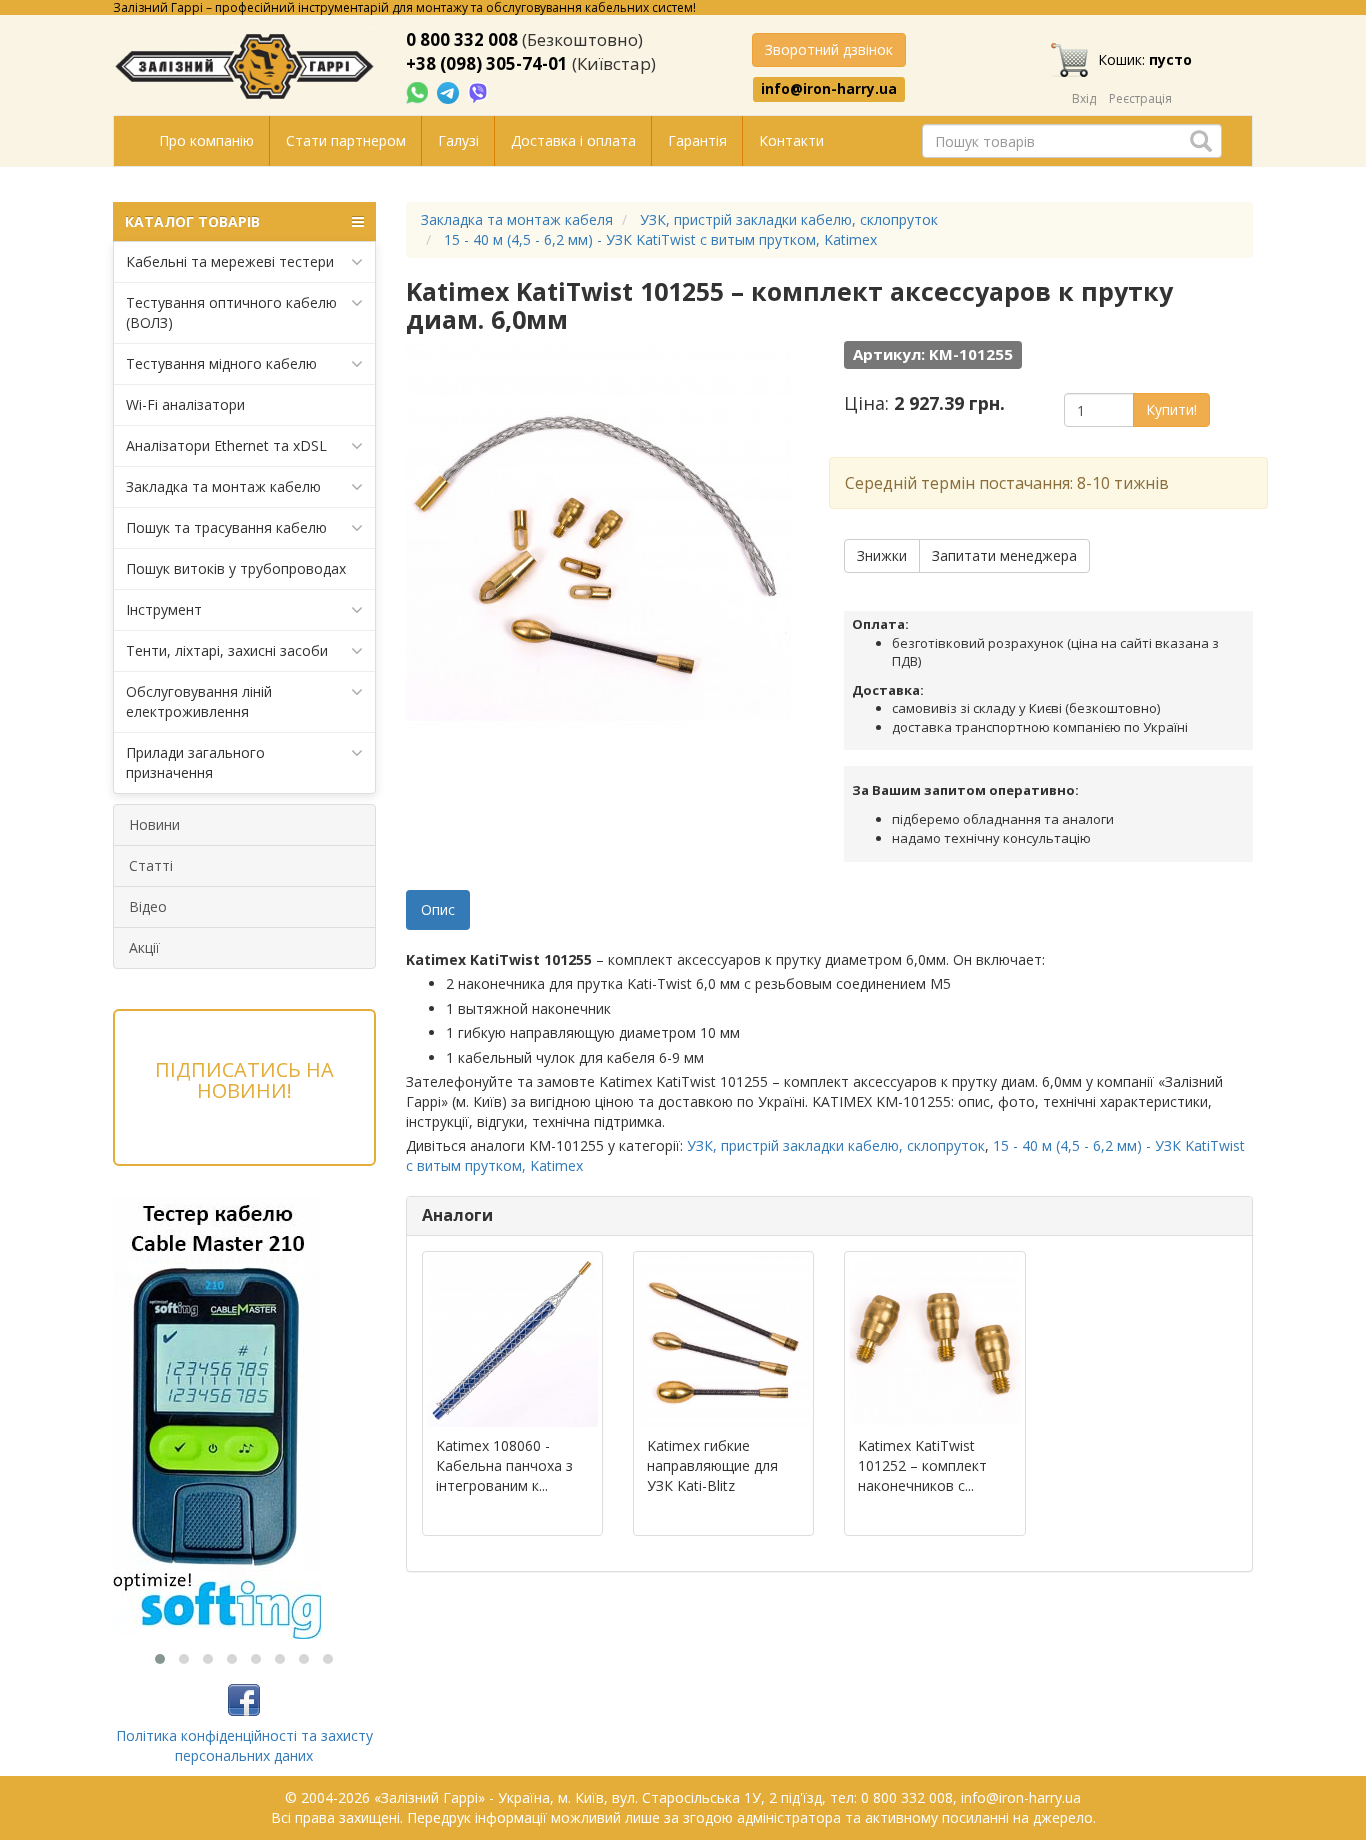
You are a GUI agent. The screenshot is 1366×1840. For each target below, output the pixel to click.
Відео (148, 906)
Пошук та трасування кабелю (226, 527)
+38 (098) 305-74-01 (487, 63)
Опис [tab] (438, 909)
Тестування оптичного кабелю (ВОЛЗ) (231, 312)
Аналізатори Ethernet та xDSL (226, 445)
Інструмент (164, 609)
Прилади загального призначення (195, 762)
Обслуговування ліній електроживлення (199, 701)
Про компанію (206, 140)
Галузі (458, 140)
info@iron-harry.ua (829, 89)
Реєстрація (1140, 98)
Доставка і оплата (573, 140)
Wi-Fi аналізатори (185, 404)
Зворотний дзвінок (829, 49)
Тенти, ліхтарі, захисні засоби (227, 650)
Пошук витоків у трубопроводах (236, 568)
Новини (154, 824)
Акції (144, 947)
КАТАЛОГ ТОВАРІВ (192, 221)
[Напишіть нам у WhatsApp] (419, 91)
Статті (151, 865)
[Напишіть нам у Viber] (478, 91)
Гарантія (697, 140)
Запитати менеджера (1004, 555)
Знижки (882, 555)
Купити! (1171, 409)
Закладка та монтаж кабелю (223, 486)
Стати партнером (346, 140)
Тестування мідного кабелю (221, 363)
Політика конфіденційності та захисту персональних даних (244, 1745)
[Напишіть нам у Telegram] (450, 91)
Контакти (791, 140)
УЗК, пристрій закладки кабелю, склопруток (836, 1145)
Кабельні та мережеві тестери (230, 261)
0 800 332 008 (462, 39)
